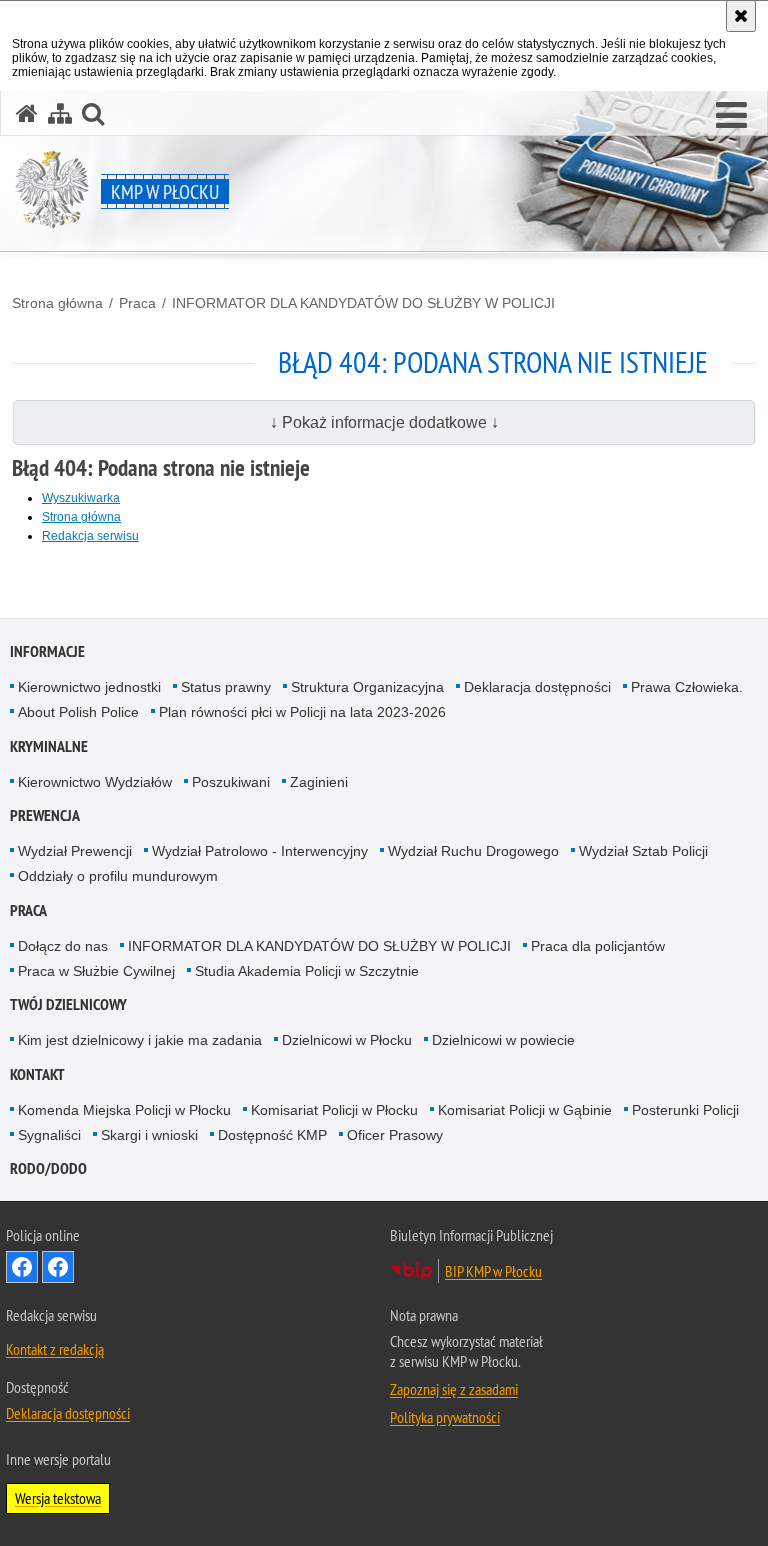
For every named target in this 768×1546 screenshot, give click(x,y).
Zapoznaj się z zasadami (454, 1389)
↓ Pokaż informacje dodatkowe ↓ (384, 422)
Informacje (47, 651)
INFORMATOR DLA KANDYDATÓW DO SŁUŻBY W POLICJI (363, 303)
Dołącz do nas (63, 946)
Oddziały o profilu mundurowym (118, 876)
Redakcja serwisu (90, 536)
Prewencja (45, 815)
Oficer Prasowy (395, 1135)
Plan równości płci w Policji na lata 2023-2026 (302, 712)
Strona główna (57, 303)
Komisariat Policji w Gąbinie (525, 1110)
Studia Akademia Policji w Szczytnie (307, 971)
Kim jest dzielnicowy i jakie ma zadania (140, 1040)
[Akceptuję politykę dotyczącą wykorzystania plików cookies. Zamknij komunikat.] (741, 16)
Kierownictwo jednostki (89, 687)
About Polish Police (78, 712)
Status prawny (226, 687)
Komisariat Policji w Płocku (334, 1110)
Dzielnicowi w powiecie (503, 1040)
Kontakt (37, 1074)
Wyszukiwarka (81, 498)
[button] (731, 116)
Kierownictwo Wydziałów (95, 782)
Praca (137, 303)
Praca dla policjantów (598, 946)
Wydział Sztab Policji (643, 851)
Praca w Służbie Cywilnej (96, 971)
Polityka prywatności (445, 1417)
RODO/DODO (48, 1168)
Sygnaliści (49, 1135)
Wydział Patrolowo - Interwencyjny (260, 851)
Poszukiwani (231, 782)
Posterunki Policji (685, 1110)
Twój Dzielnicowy (68, 1004)
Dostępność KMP (272, 1135)
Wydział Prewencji (75, 851)
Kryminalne (49, 746)
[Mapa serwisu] (60, 113)
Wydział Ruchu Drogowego (473, 851)
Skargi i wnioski (149, 1135)
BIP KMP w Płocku (493, 1271)
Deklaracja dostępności (537, 687)
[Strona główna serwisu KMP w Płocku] (27, 113)
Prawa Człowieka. (687, 687)
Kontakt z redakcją (55, 1349)
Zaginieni (319, 782)
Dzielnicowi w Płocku (347, 1040)
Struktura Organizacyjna (367, 687)
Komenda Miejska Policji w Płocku (124, 1110)
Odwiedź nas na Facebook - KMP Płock (22, 1267)
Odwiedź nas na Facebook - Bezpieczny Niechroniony (58, 1267)
